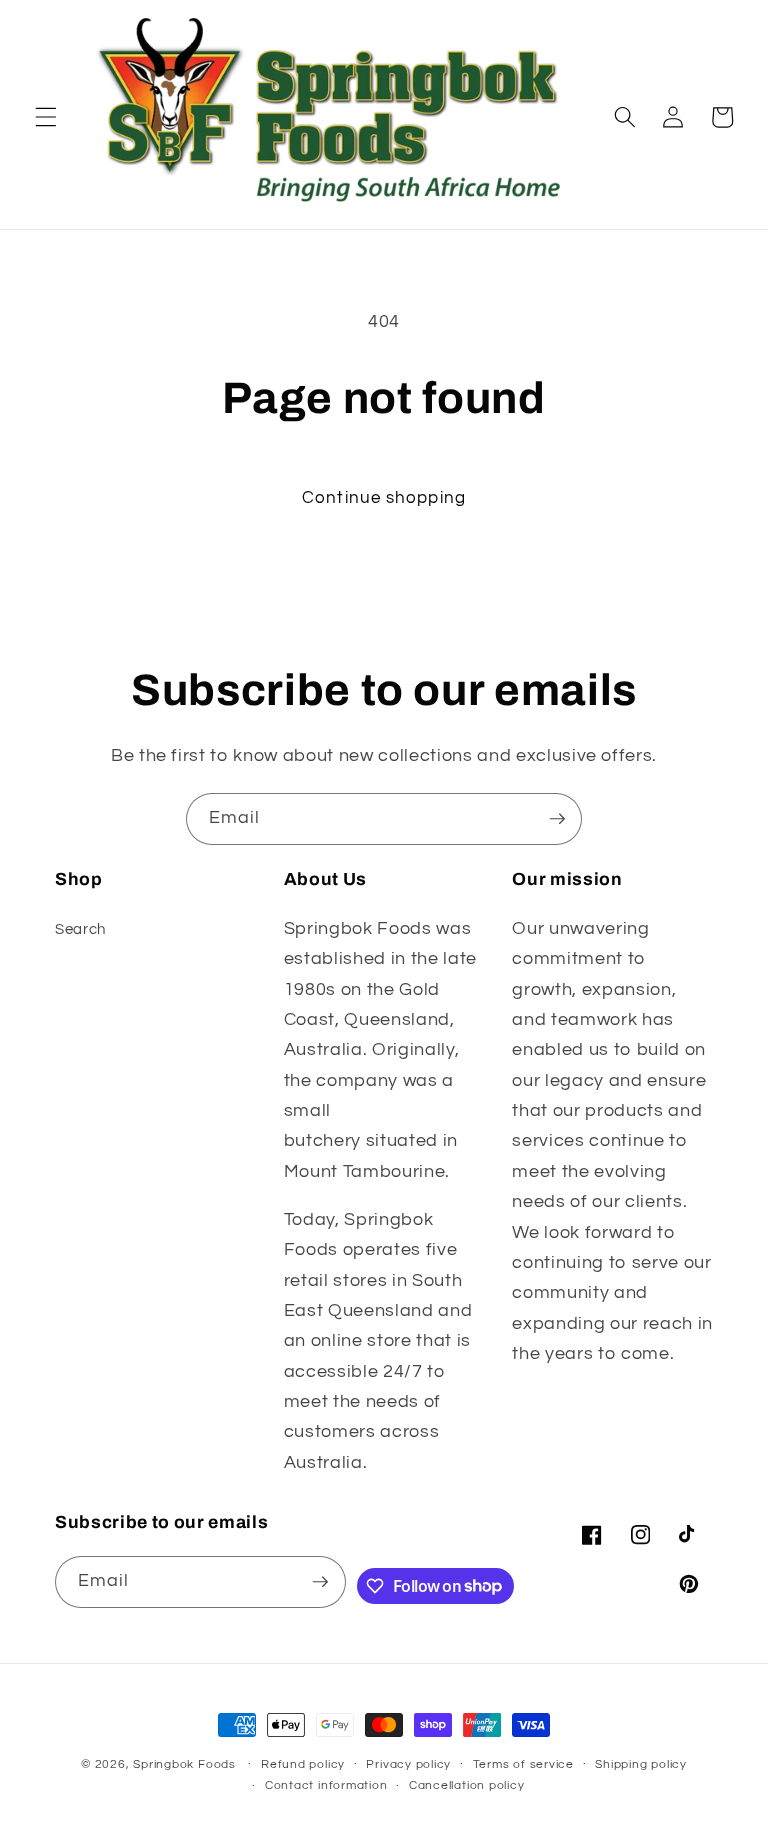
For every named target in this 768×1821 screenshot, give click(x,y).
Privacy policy (408, 1764)
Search (80, 929)
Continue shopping (384, 497)
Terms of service (523, 1764)
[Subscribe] (557, 819)
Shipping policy (641, 1764)
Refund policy (303, 1764)
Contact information (326, 1785)
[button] (46, 117)
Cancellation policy (467, 1785)
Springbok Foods (184, 1764)
